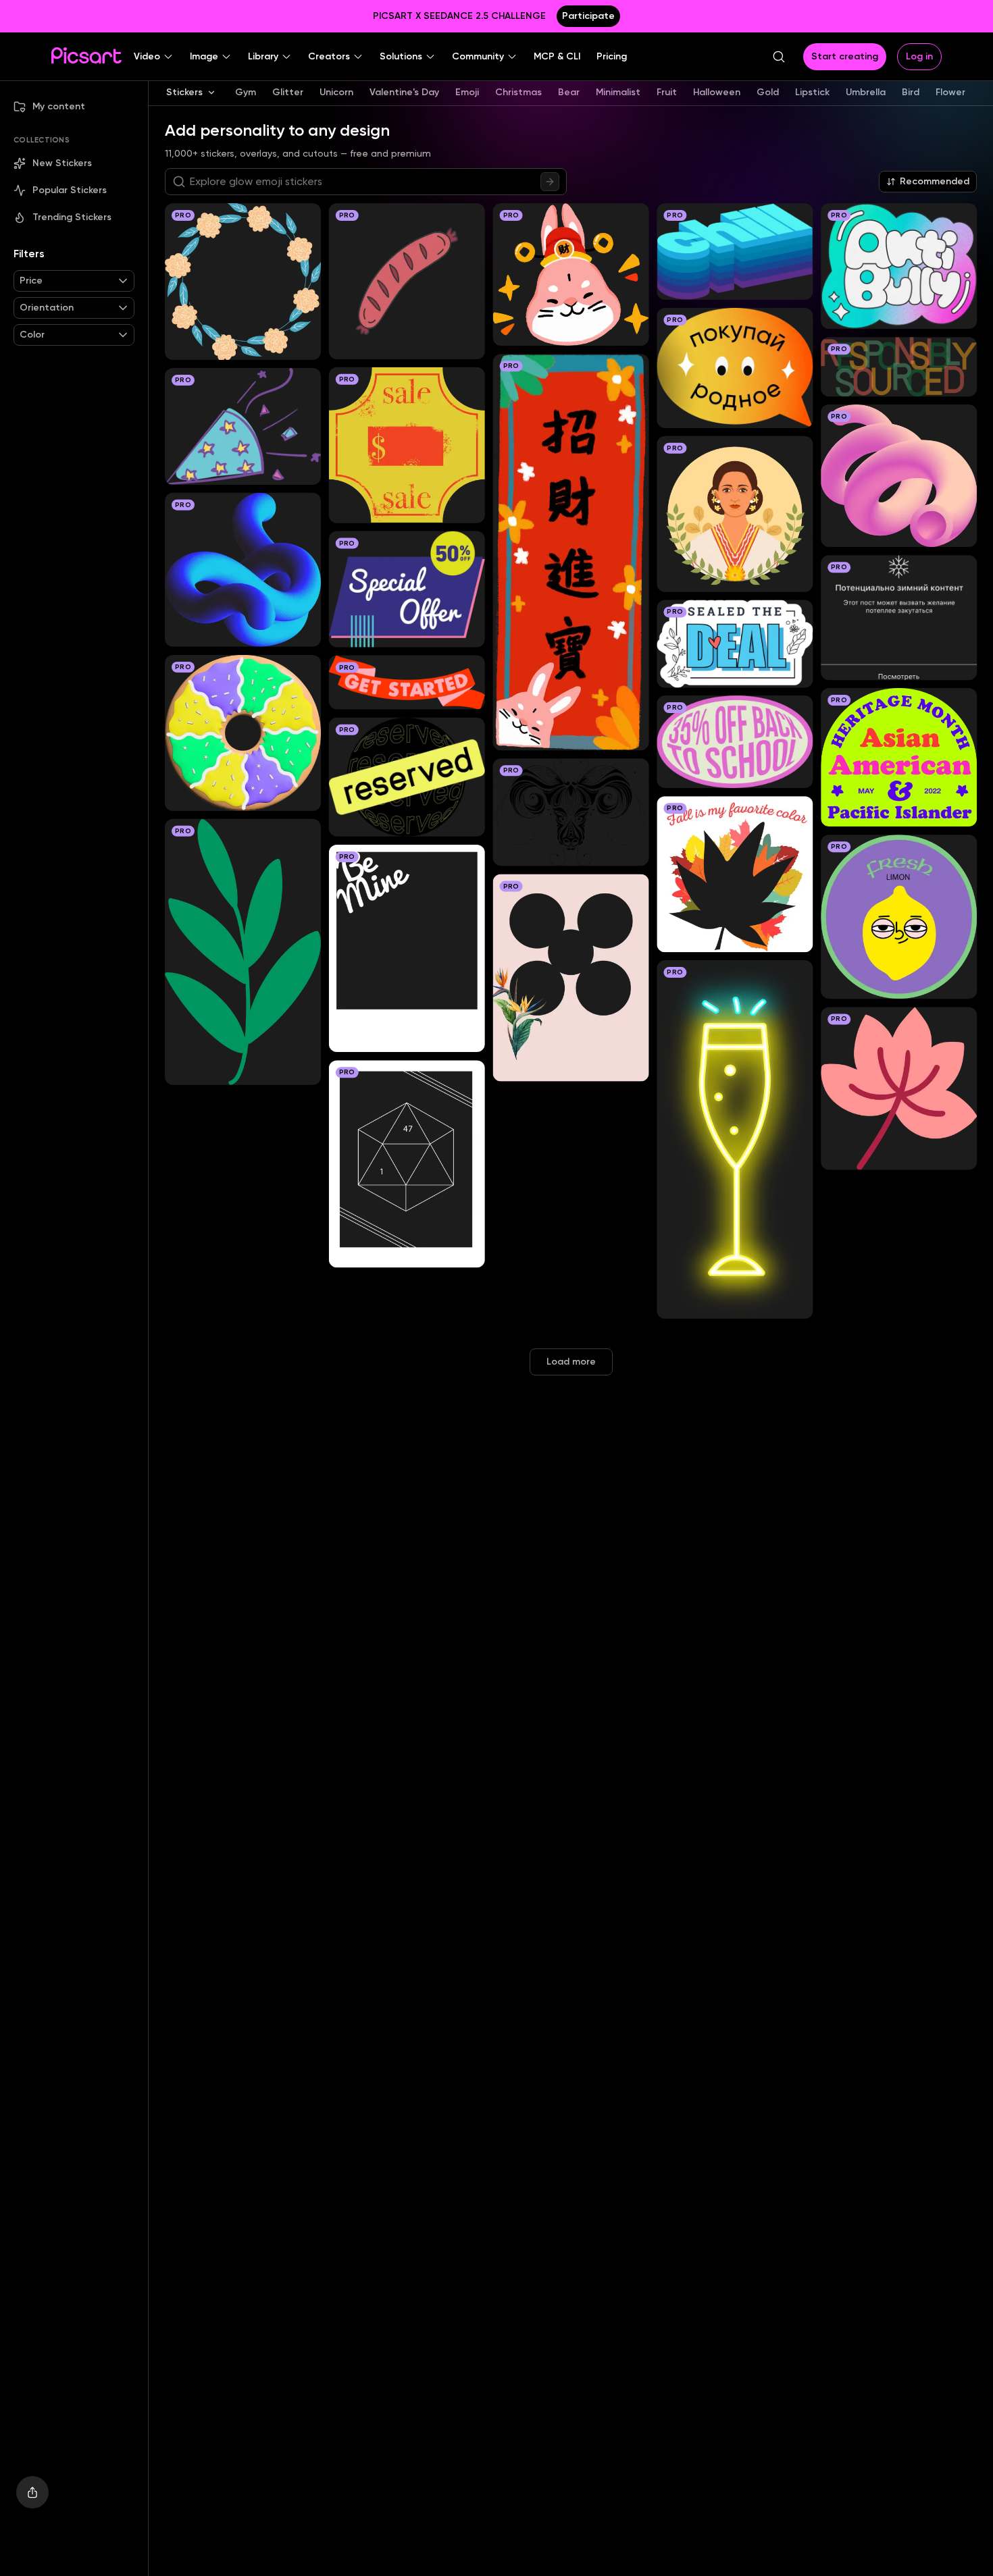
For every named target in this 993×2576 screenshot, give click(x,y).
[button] (154, 57)
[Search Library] (550, 182)
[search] (779, 57)
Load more (571, 1362)
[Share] (32, 2492)
